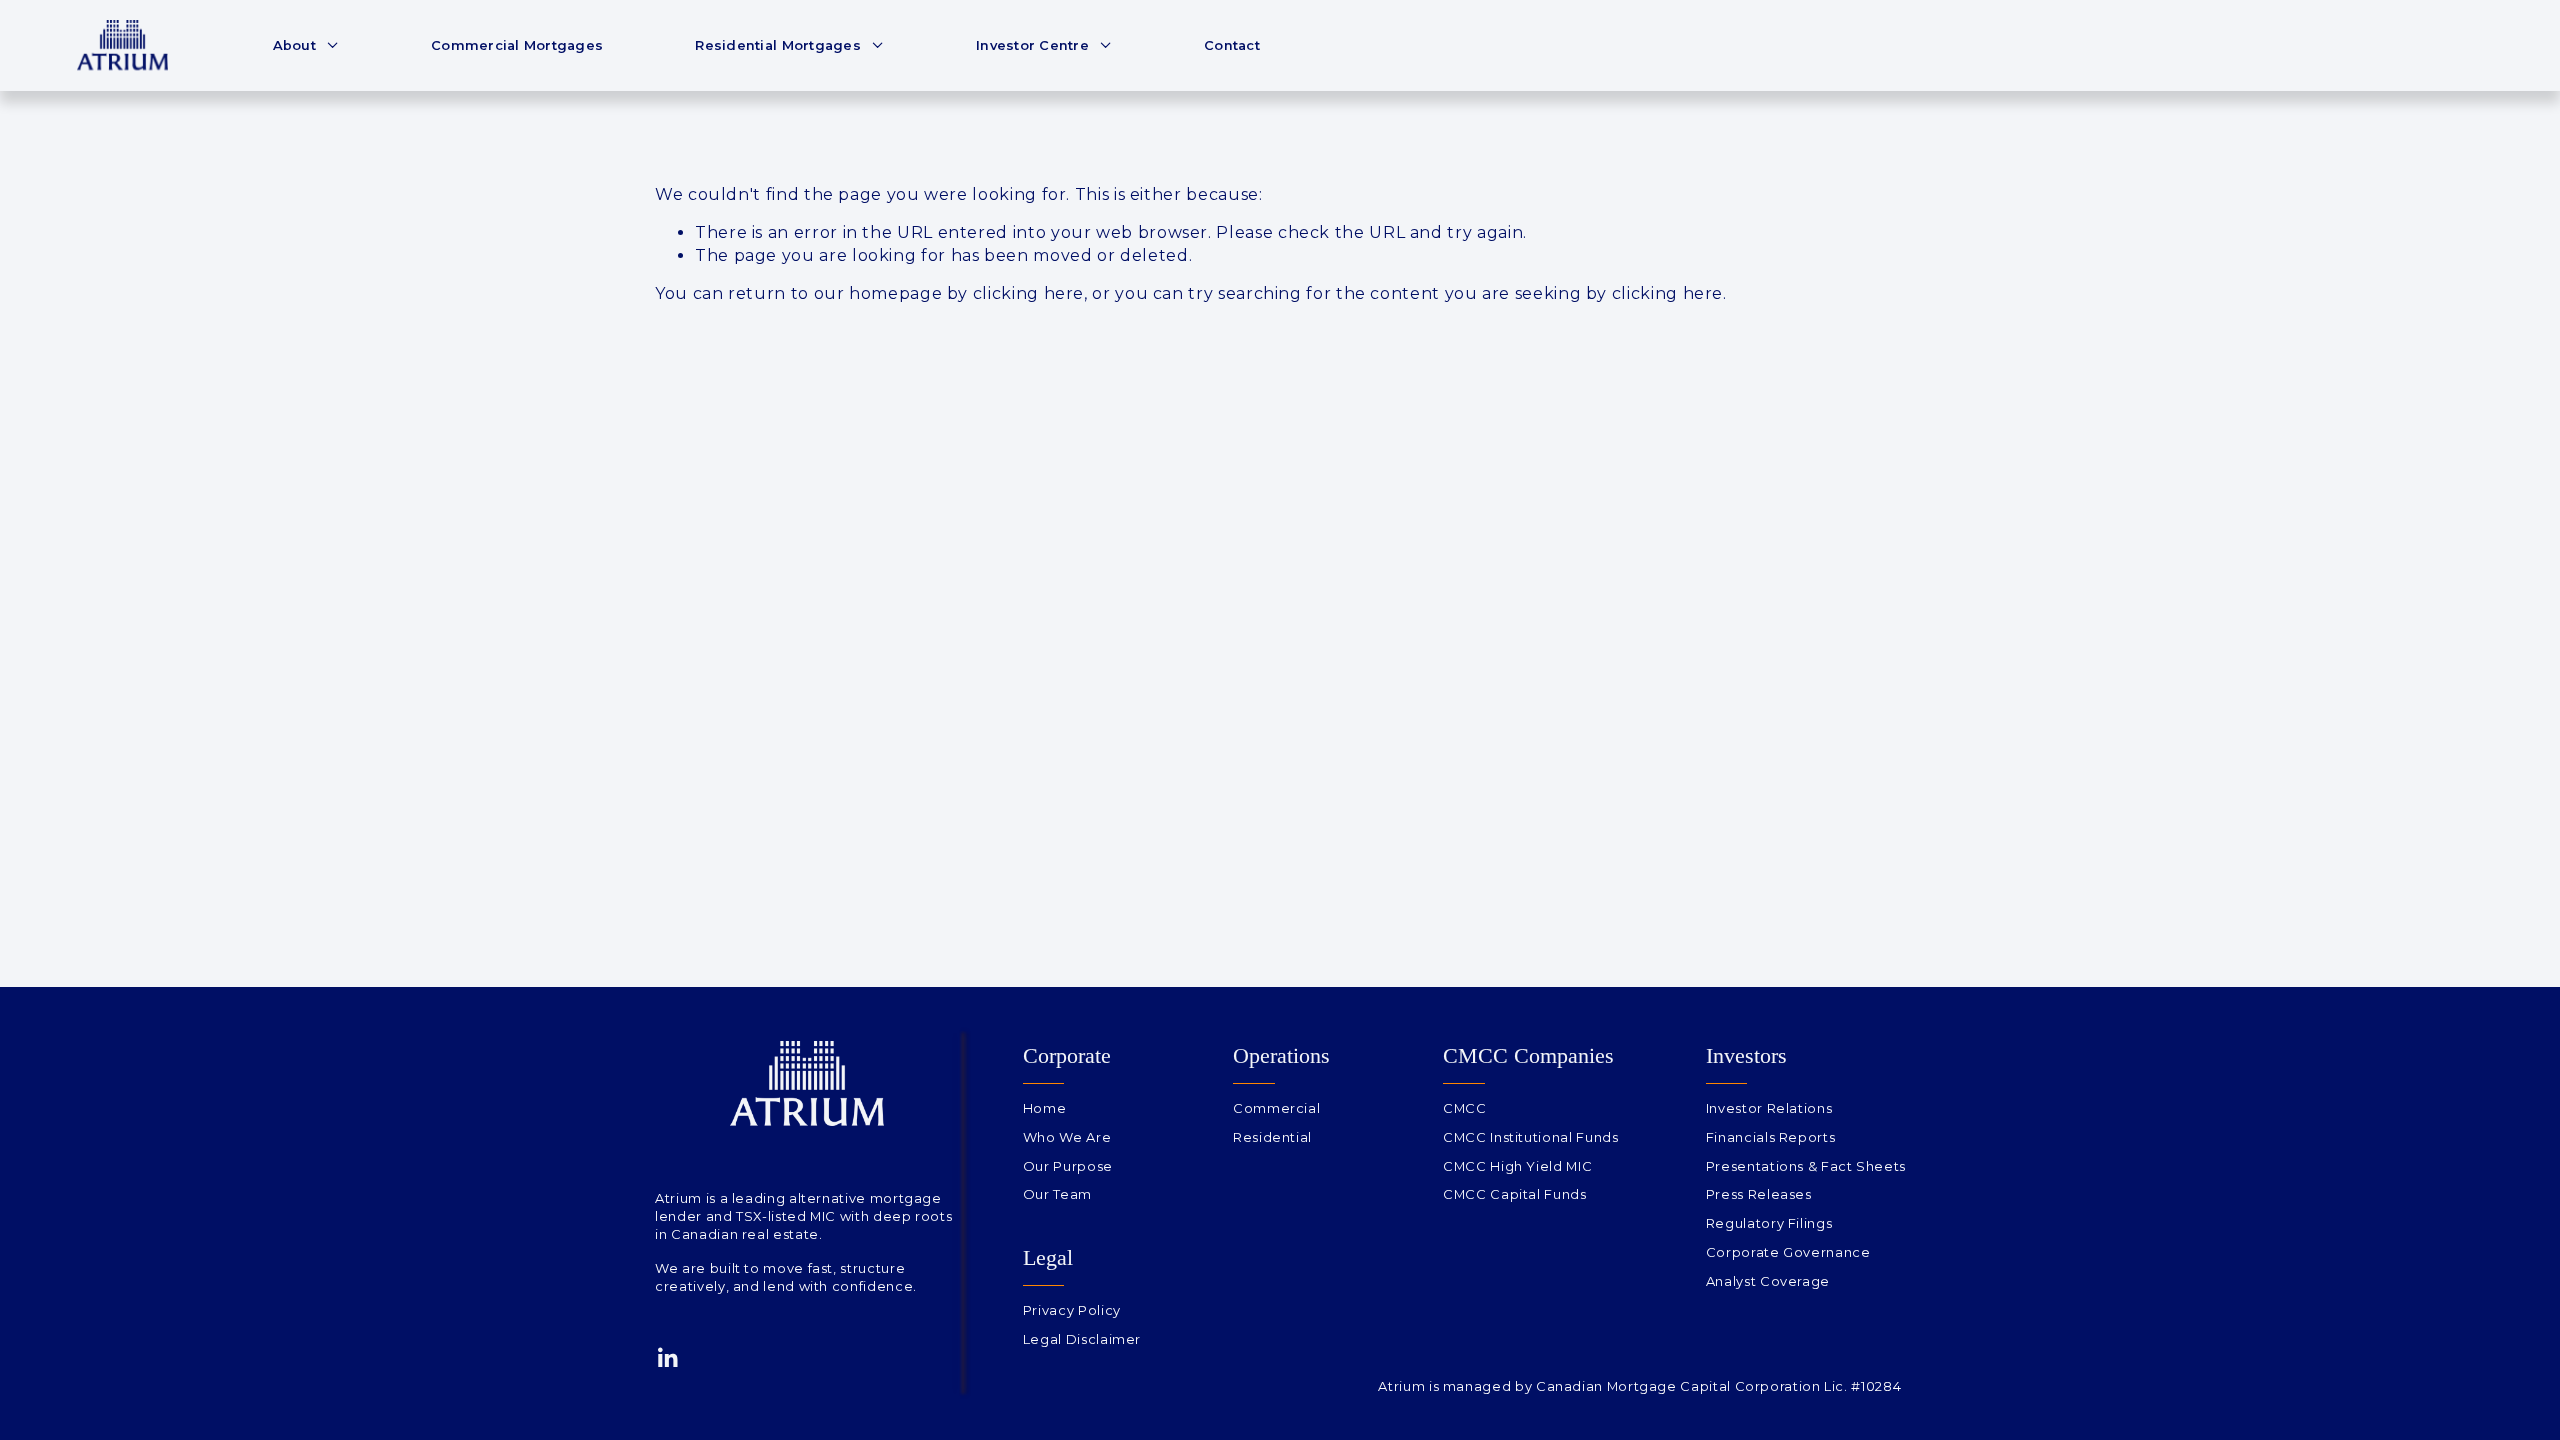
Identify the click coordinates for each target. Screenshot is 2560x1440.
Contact (1232, 45)
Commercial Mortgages (517, 45)
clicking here (1028, 293)
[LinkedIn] (667, 1358)
